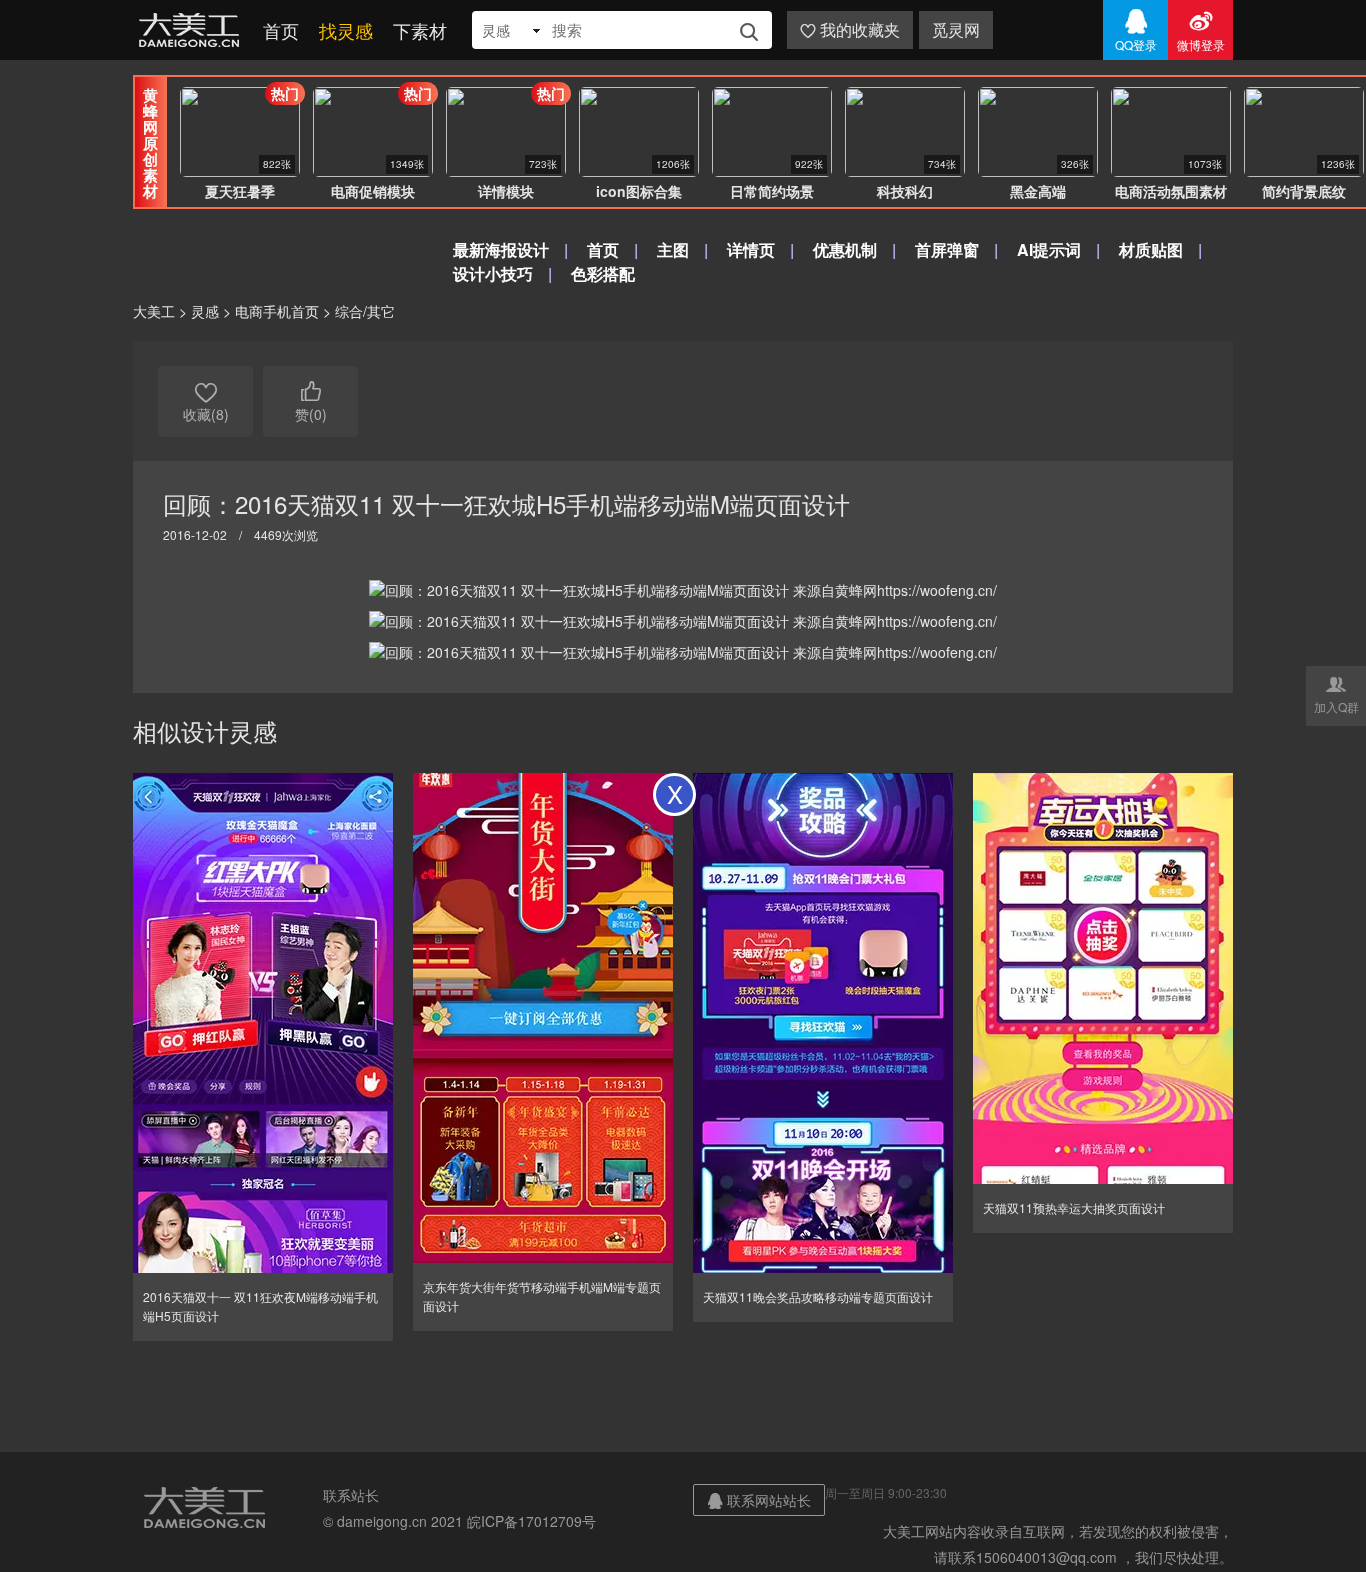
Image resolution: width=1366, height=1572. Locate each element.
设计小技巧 (493, 273)
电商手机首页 (277, 311)
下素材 (420, 30)
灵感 (205, 311)
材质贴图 (1151, 249)
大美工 (193, 30)
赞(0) (311, 401)
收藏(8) (206, 401)
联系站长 (351, 1495)
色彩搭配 (603, 273)
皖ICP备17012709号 (531, 1521)
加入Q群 (1336, 694)
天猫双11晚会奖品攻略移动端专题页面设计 (818, 1296)
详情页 (751, 249)
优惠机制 (845, 249)
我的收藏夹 (850, 29)
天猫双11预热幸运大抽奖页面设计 (1074, 1207)
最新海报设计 (501, 249)
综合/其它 (365, 311)
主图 (673, 249)
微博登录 (1201, 30)
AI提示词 (1049, 249)
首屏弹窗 (947, 249)
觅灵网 (956, 29)
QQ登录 (1136, 30)
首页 (281, 30)
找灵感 (346, 30)
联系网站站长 (759, 1500)
